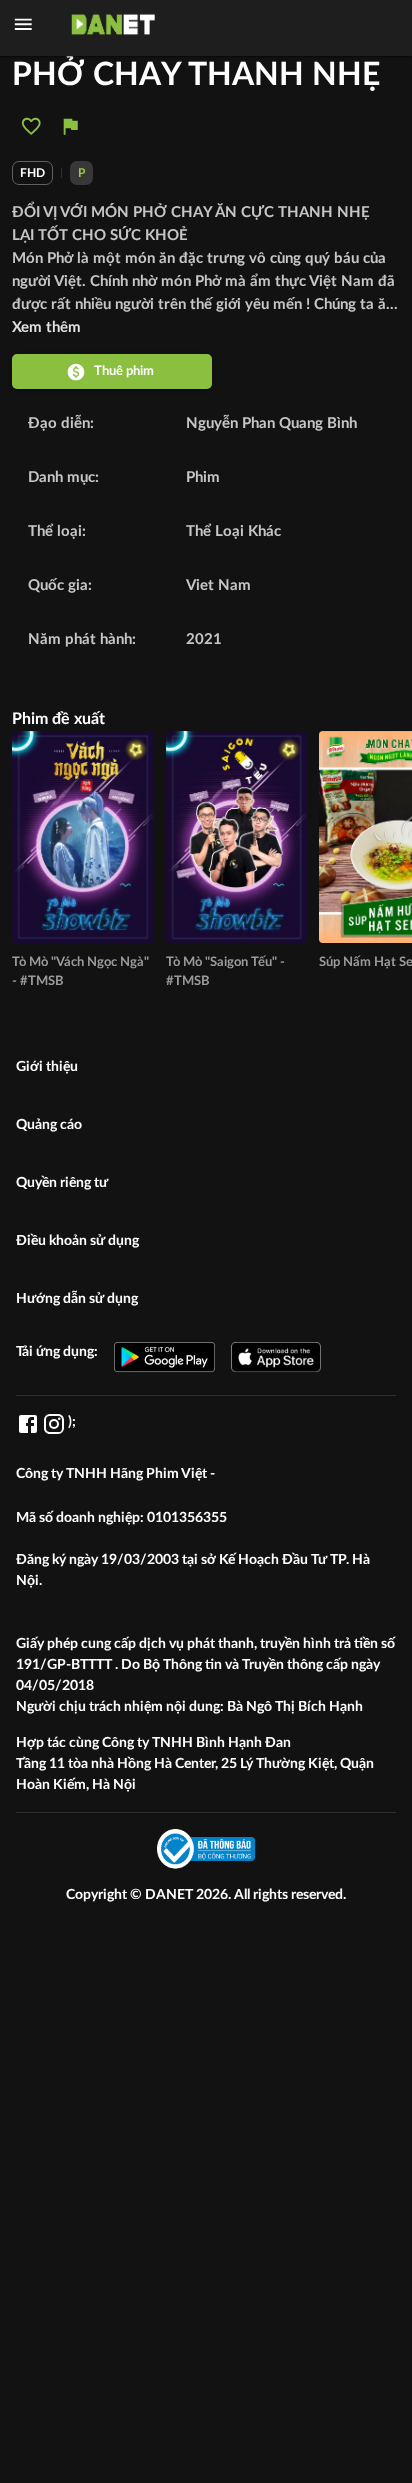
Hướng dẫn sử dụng (77, 1299)
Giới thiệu (47, 1067)
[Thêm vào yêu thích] (31, 126)
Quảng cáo (49, 1125)
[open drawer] (23, 24)
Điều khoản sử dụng (77, 1241)
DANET (170, 1895)
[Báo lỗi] (70, 126)
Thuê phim (124, 371)
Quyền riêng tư (62, 1183)
